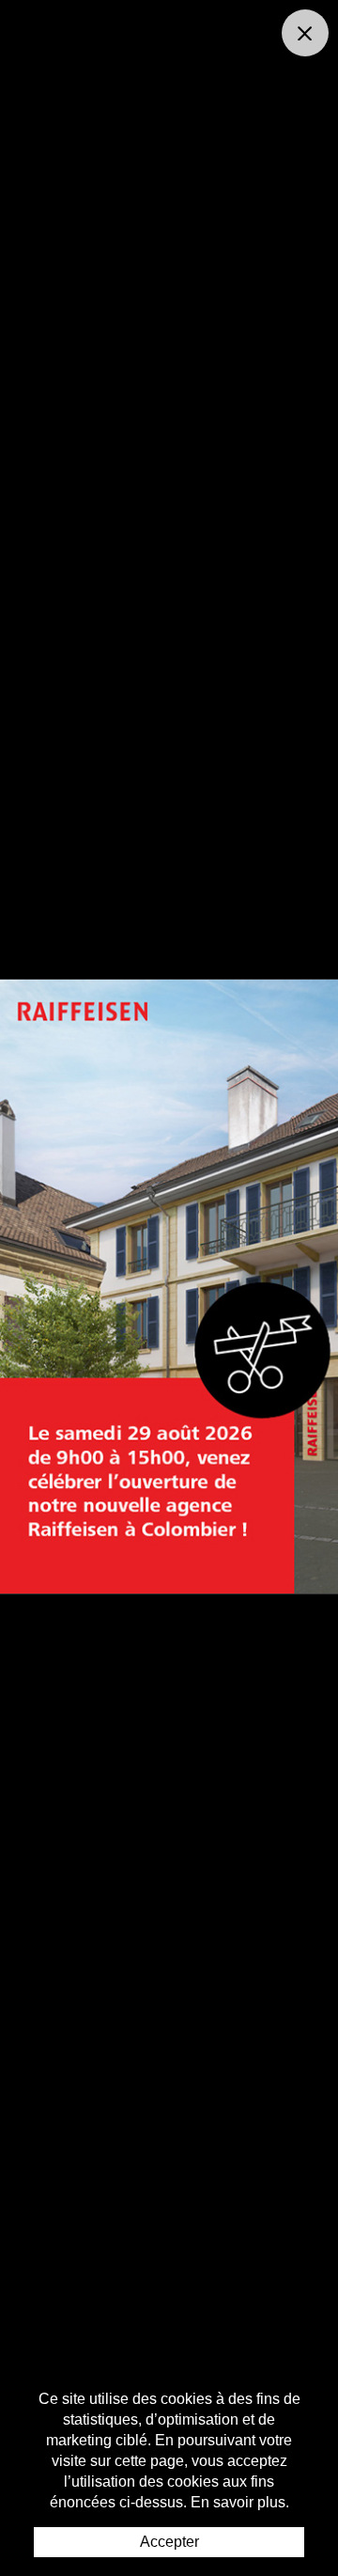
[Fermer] (305, 33)
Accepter (169, 2542)
